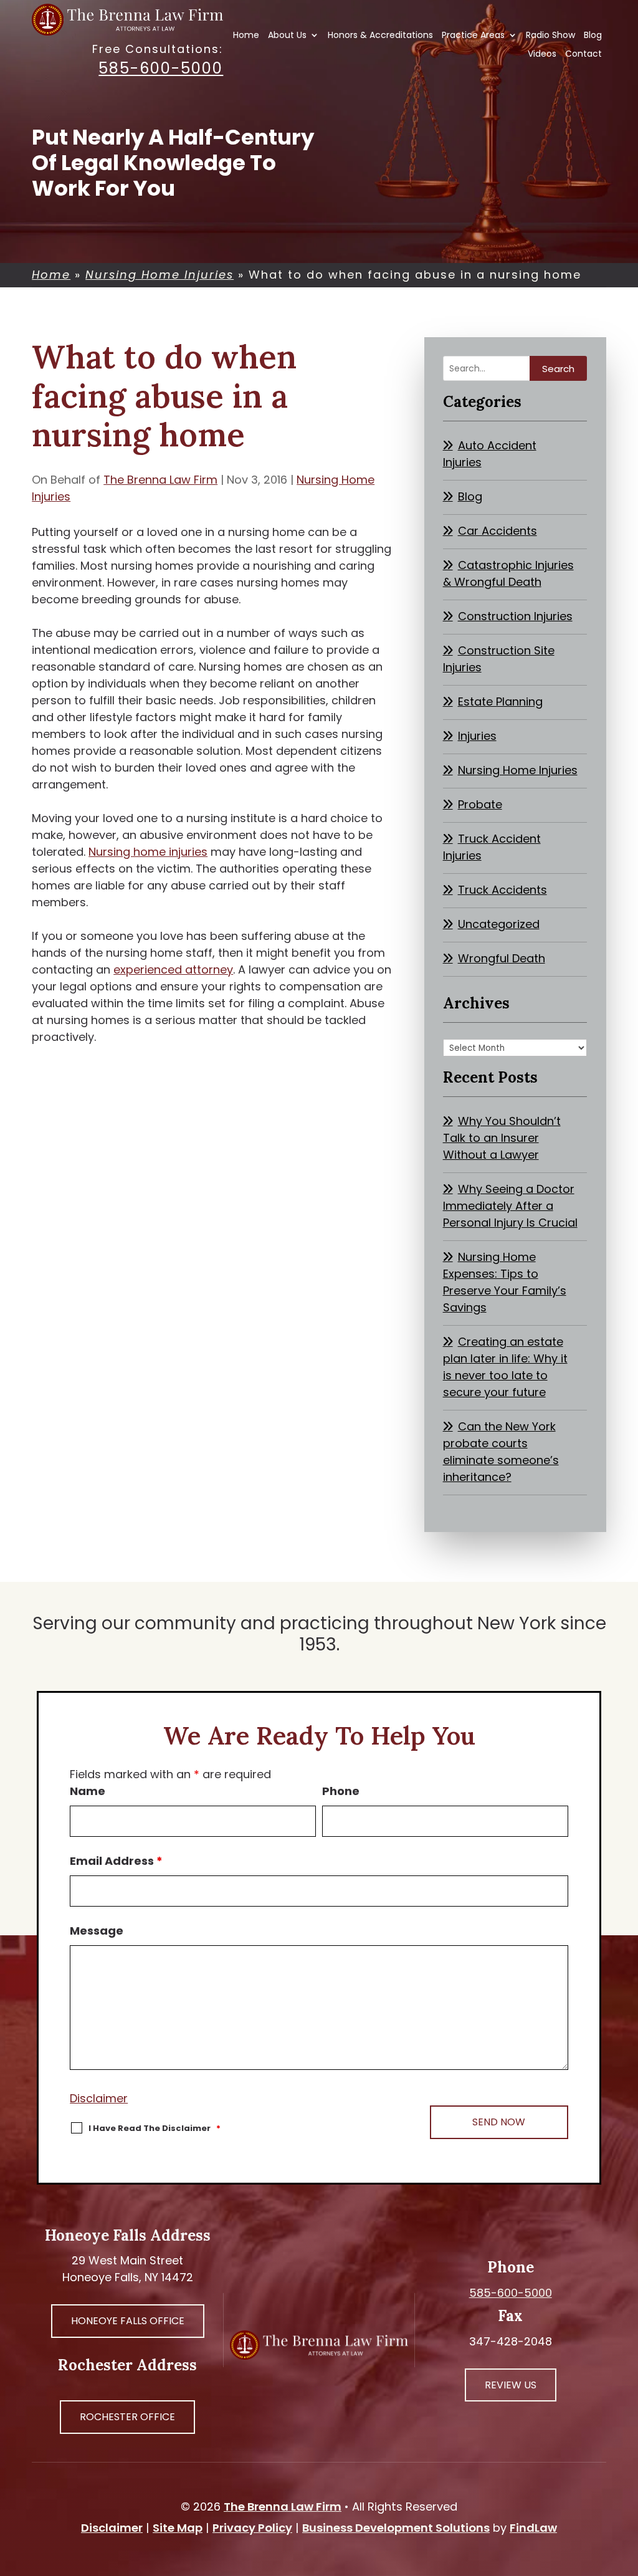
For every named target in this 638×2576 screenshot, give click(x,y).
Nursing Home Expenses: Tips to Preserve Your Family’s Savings (505, 1282)
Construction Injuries (515, 616)
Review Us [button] (511, 2385)
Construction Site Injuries (499, 659)
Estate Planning (500, 701)
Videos (542, 55)
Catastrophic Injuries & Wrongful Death (508, 573)
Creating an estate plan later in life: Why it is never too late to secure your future (505, 1367)
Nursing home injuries (148, 852)
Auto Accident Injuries (490, 454)
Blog (593, 36)
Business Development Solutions (396, 2528)
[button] (626, 2486)
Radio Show (550, 36)
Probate (480, 804)
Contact (583, 55)
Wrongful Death (502, 958)
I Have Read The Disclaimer (155, 2128)
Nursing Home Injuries (518, 770)
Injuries (477, 736)
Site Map (178, 2528)
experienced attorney (173, 970)
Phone (341, 1791)
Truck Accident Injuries (492, 847)
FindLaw (533, 2528)
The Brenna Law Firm (160, 480)
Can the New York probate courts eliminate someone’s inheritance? (501, 1452)
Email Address (116, 1861)
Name (88, 1791)
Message (97, 1931)
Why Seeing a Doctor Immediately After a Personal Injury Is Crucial (510, 1206)
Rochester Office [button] (127, 2417)
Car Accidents (498, 531)
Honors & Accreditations (380, 36)
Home (246, 36)
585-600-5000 (161, 68)
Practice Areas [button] (473, 36)
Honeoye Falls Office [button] (128, 2321)
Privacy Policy (252, 2528)
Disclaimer (99, 2098)
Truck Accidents (502, 890)
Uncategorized (499, 924)
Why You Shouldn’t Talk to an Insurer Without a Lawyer (502, 1138)
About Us (287, 36)
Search (558, 369)
